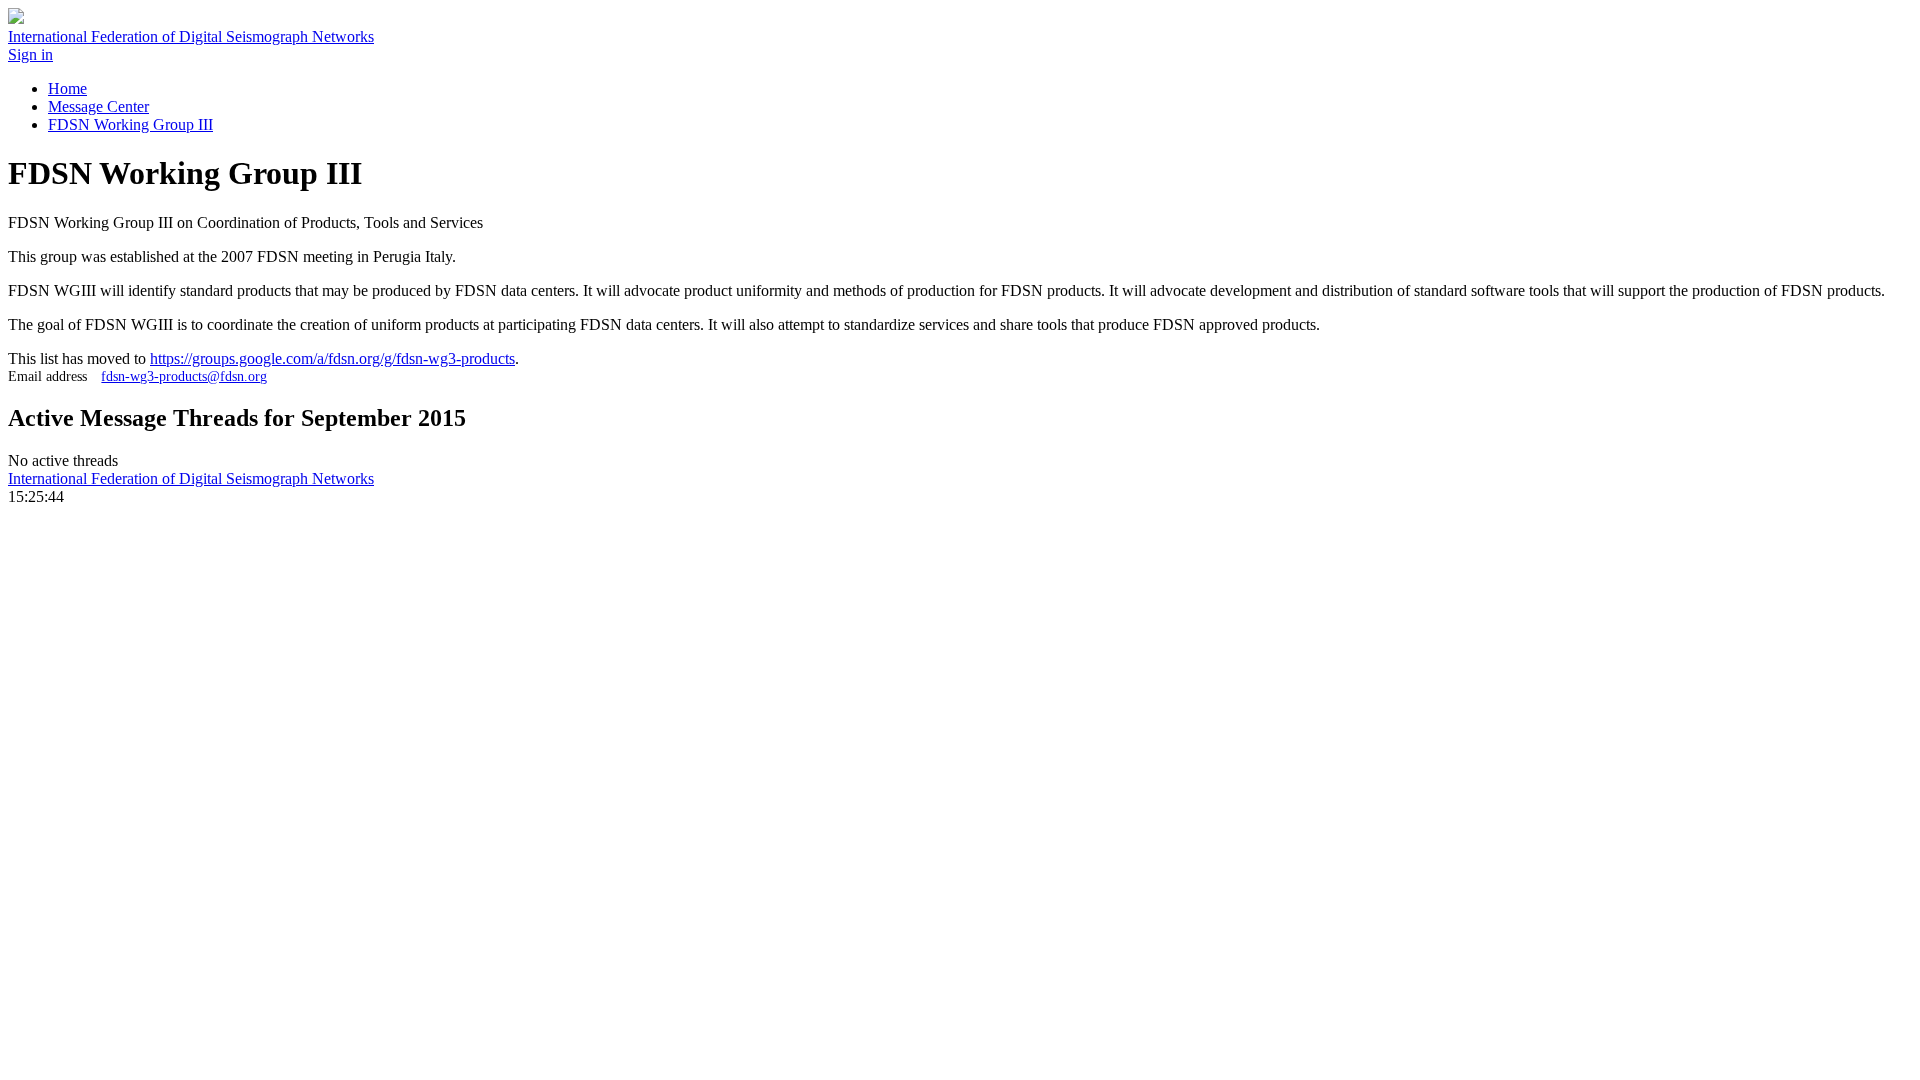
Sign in (30, 54)
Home (67, 88)
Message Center (98, 106)
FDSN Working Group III (130, 124)
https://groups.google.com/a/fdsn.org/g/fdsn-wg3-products (332, 358)
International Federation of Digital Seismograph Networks (191, 478)
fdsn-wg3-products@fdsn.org (184, 376)
